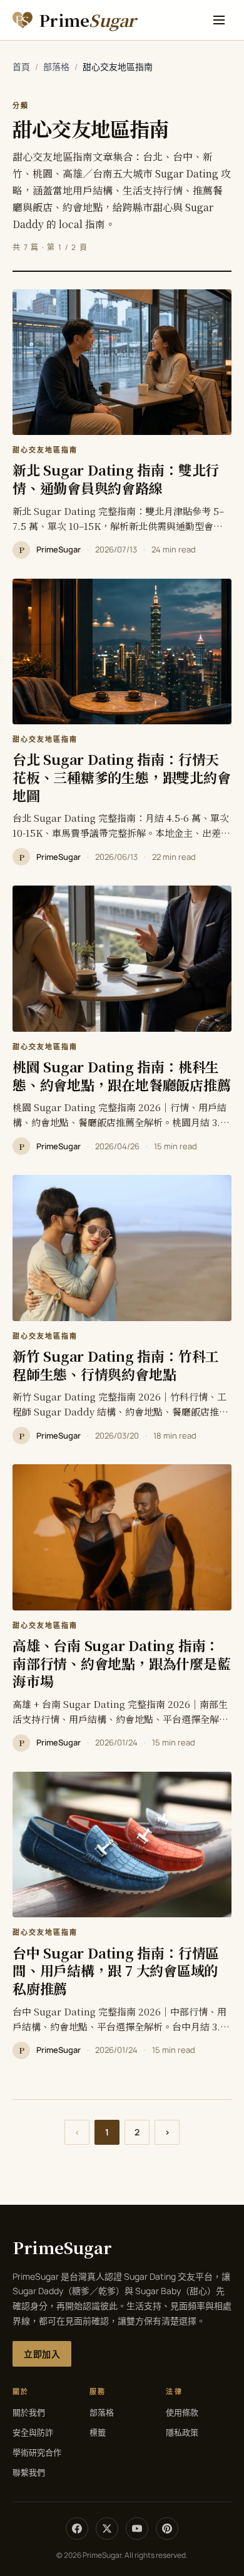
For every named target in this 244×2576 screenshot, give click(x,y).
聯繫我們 (29, 2472)
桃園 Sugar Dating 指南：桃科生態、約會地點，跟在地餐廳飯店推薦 (121, 1076)
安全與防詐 (33, 2432)
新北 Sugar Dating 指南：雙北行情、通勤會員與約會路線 (116, 479)
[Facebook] (77, 2529)
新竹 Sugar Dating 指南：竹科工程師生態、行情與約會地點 (116, 1365)
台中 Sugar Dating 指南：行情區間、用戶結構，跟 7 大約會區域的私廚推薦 (116, 1970)
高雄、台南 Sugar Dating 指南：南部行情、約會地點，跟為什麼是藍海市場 (121, 1663)
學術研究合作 (37, 2452)
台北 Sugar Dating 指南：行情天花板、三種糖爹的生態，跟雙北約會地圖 (121, 777)
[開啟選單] (219, 20)
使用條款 (182, 2412)
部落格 (56, 67)
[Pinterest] (167, 2529)
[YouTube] (137, 2529)
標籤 (98, 2432)
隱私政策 (182, 2432)
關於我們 (29, 2412)
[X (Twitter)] (107, 2529)
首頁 (21, 67)
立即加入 (42, 2354)
